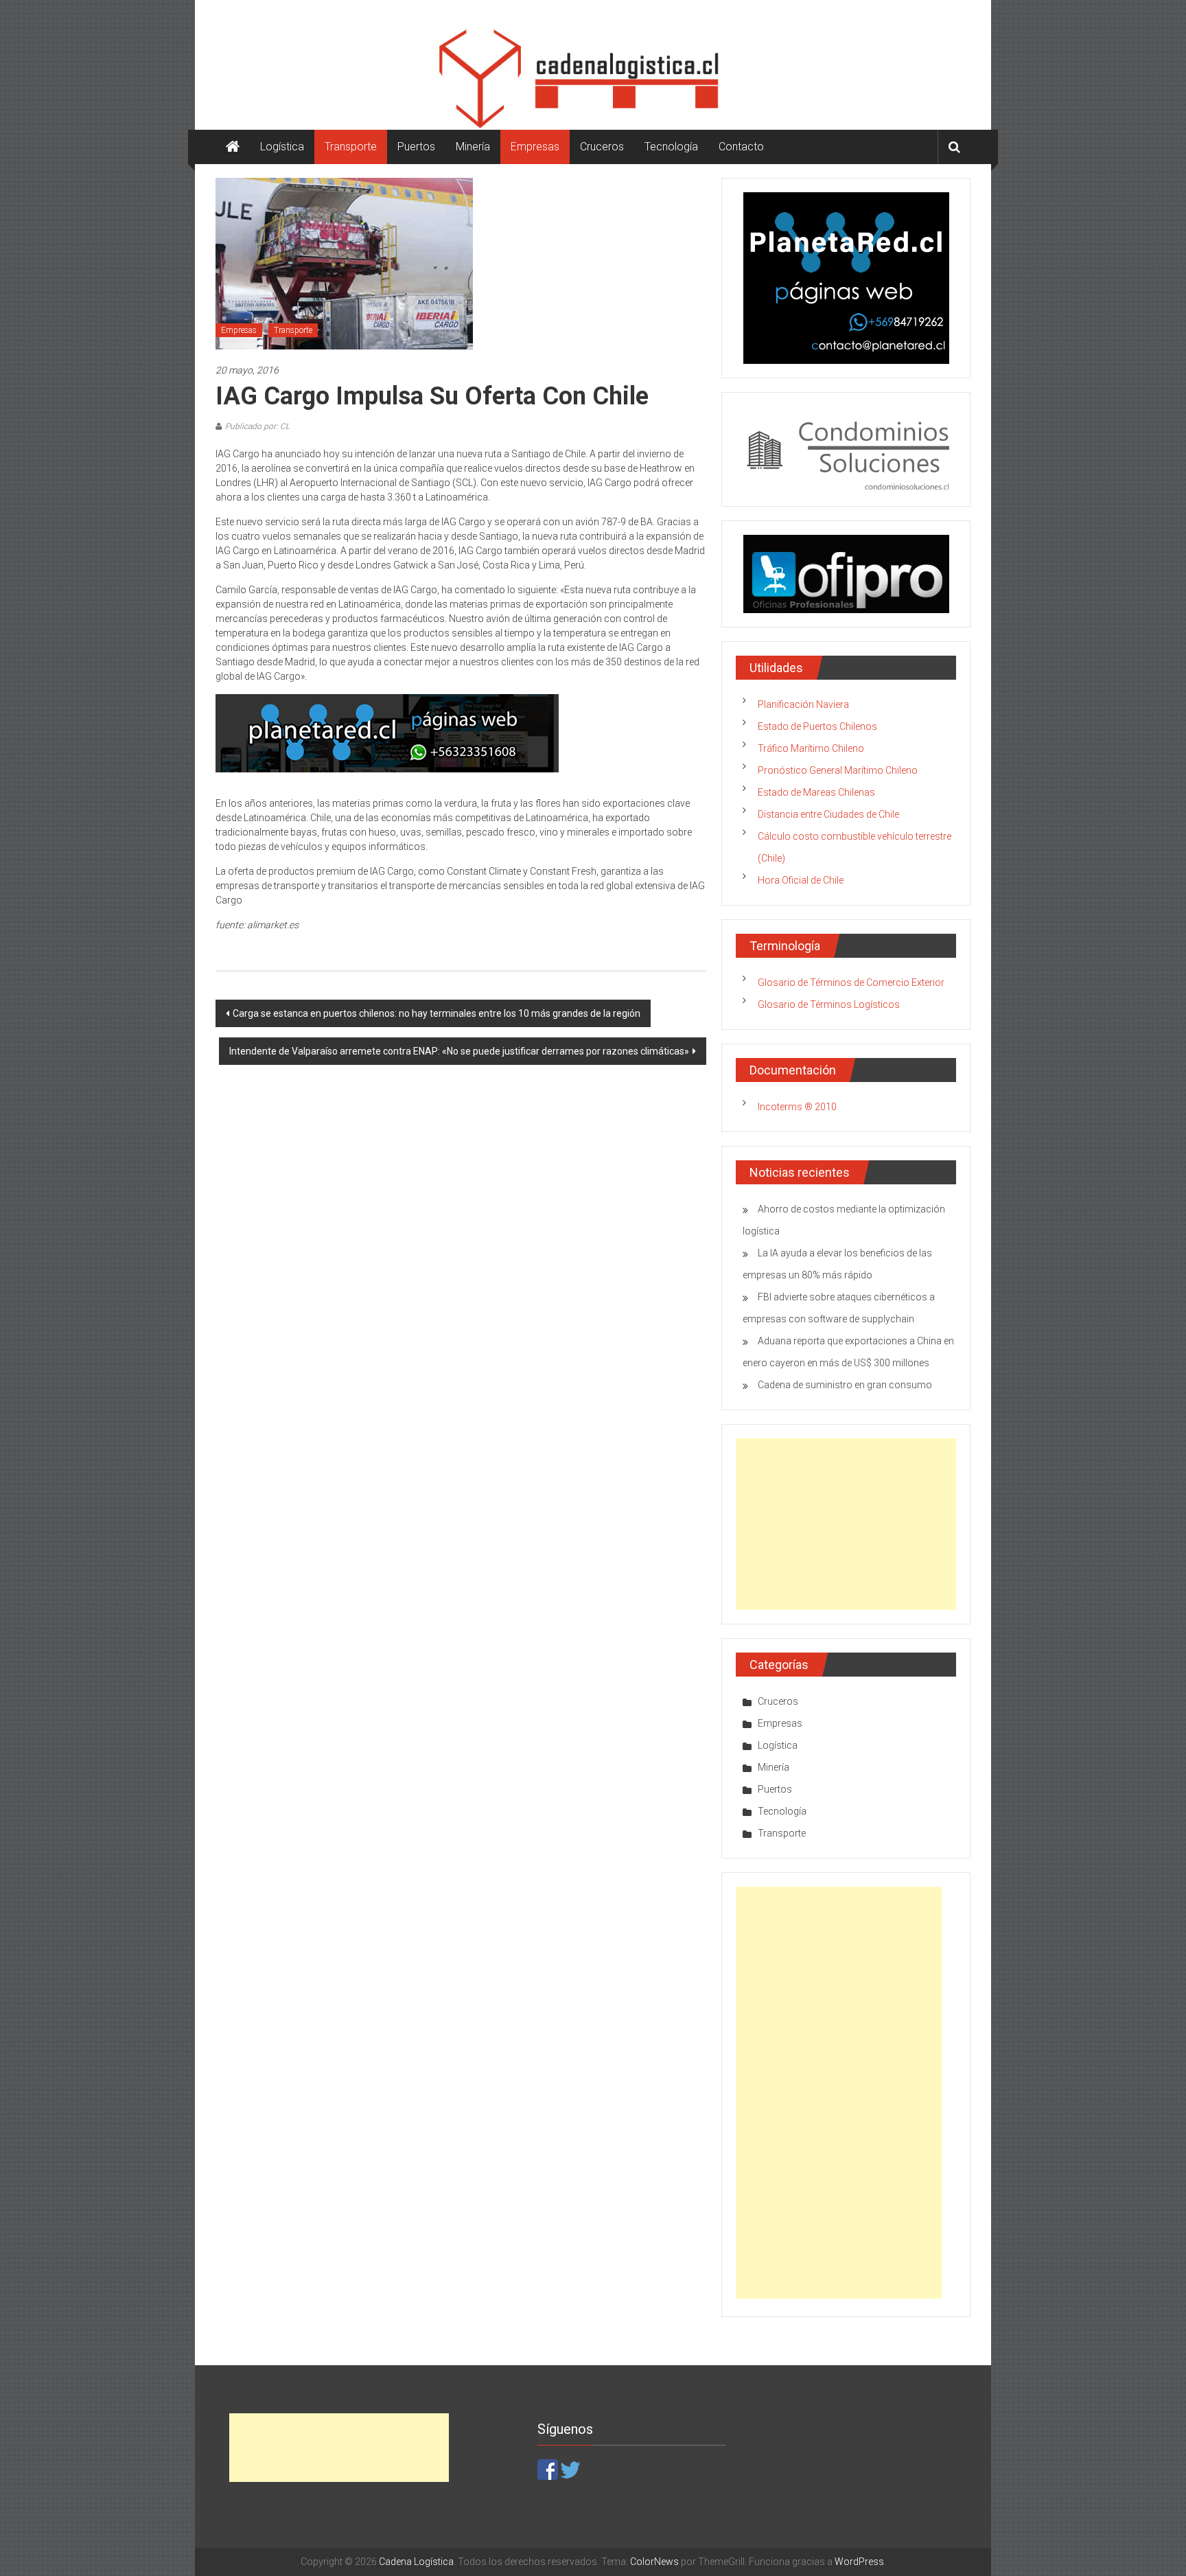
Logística (282, 147)
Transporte (351, 147)
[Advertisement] (846, 1524)
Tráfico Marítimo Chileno (811, 748)
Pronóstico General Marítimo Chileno (838, 770)
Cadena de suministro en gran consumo (845, 1385)
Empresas (535, 147)
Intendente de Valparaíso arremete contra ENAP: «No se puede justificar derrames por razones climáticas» (459, 1051)
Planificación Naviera (803, 704)
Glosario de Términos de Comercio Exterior (851, 982)
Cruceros (602, 147)
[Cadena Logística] (233, 147)
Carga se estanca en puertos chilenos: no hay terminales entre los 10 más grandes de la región (437, 1013)
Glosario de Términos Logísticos (829, 1004)
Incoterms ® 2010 (797, 1107)
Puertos (416, 147)
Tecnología (671, 147)
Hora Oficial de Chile (801, 880)
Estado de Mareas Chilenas (816, 792)
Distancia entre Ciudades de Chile (828, 814)
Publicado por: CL (257, 426)
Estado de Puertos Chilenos (817, 726)
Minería (473, 147)
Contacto (741, 147)
